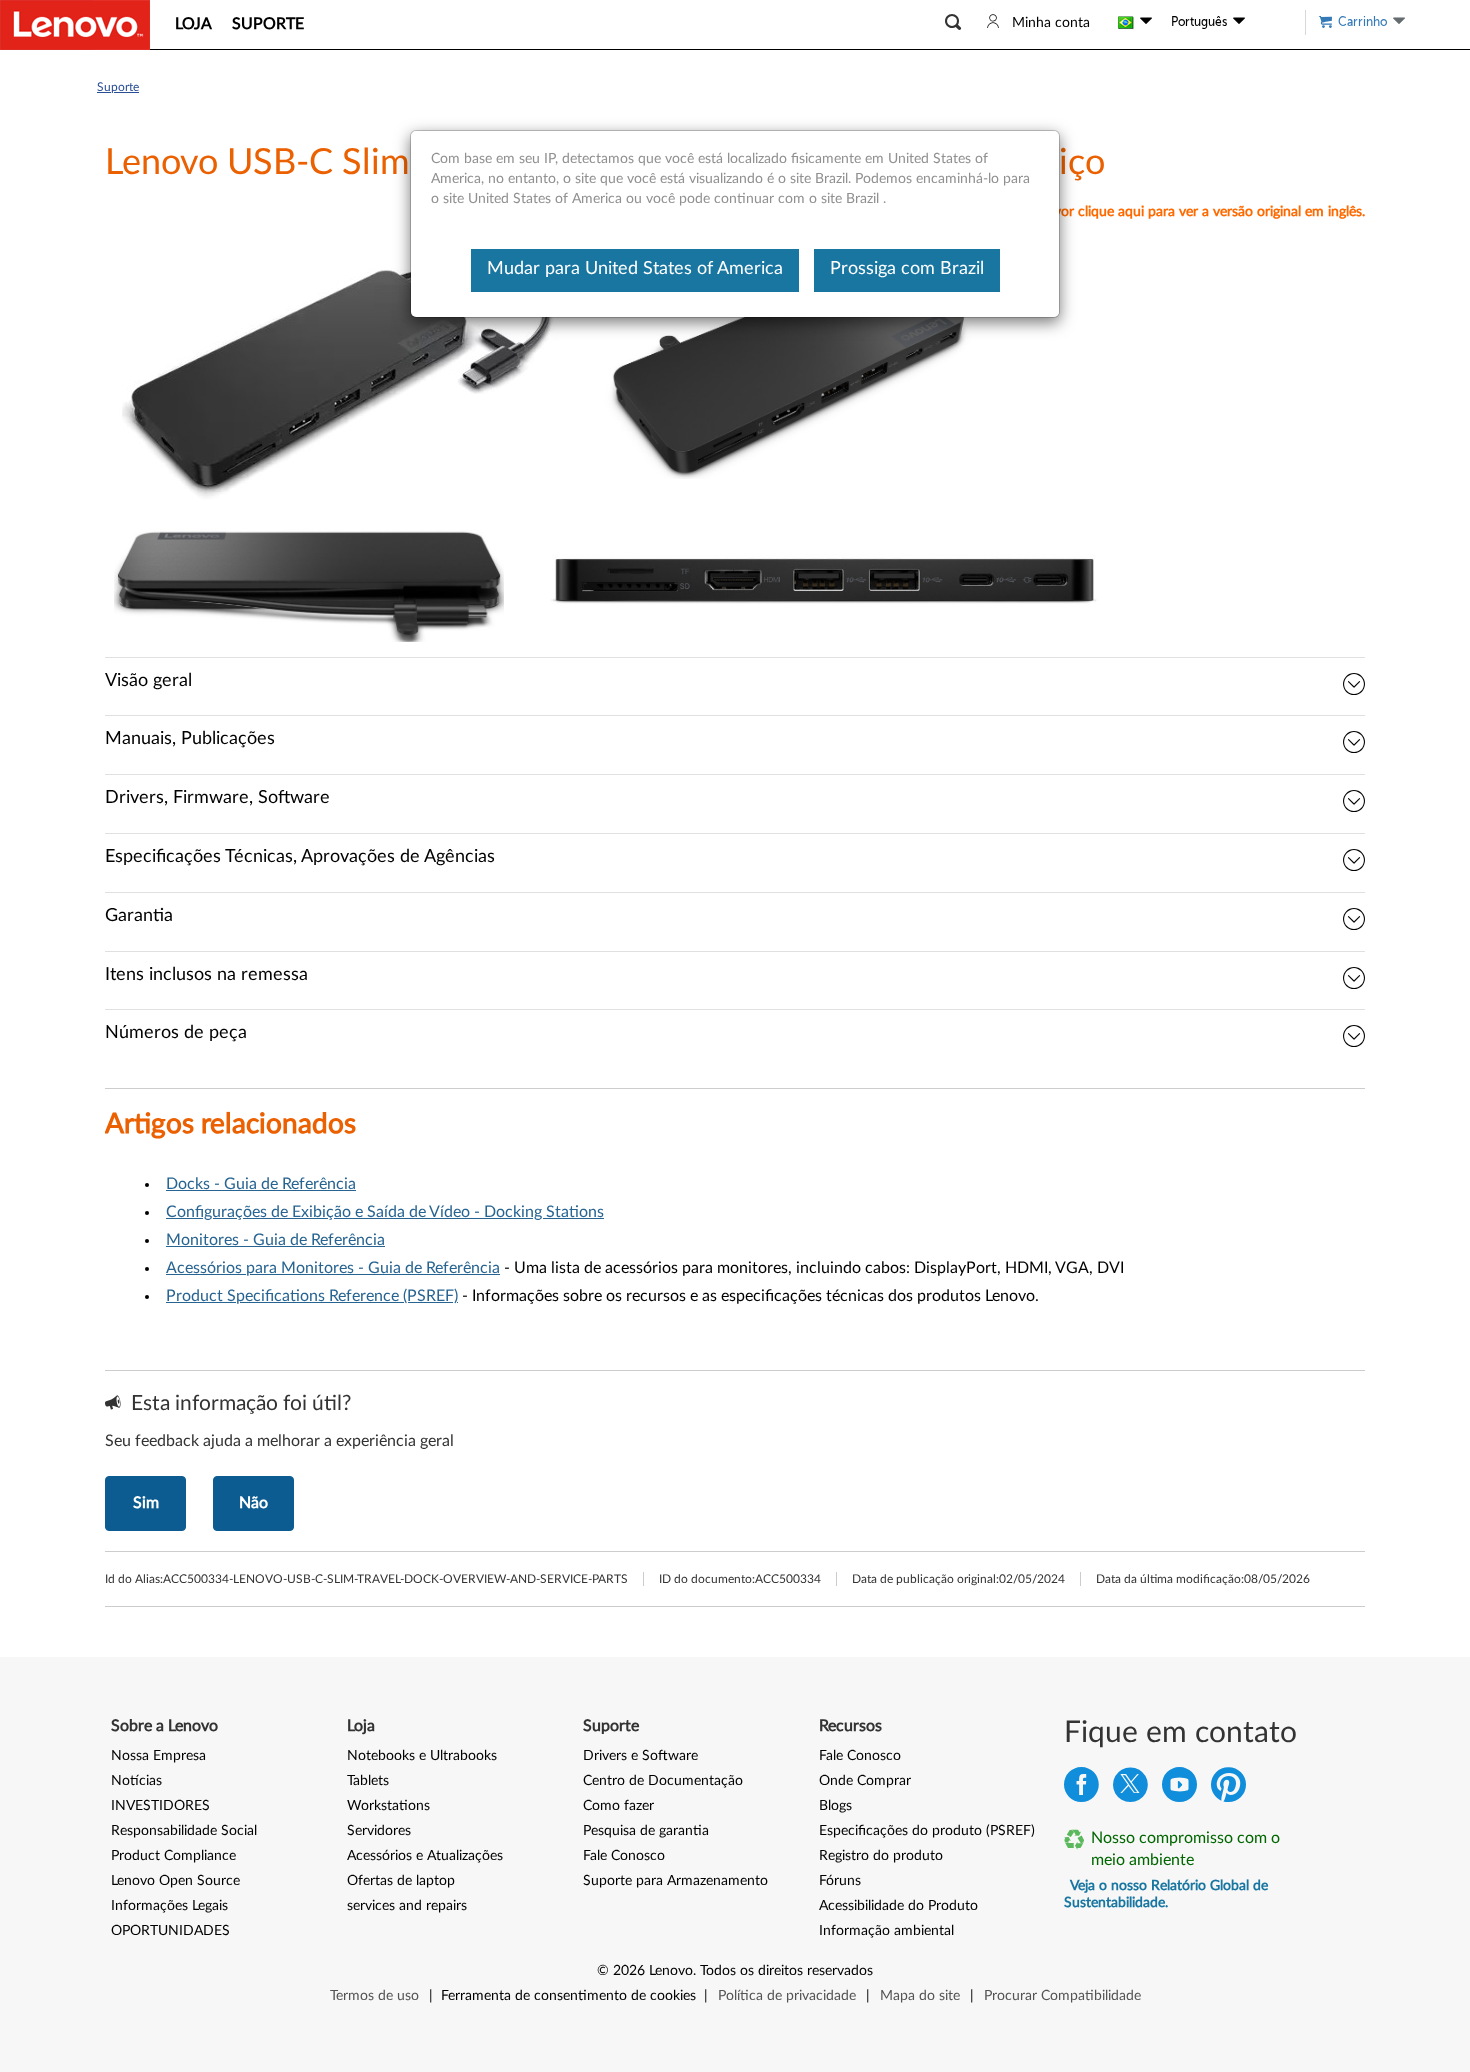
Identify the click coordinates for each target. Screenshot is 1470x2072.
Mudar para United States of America (635, 269)
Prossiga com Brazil (907, 269)
